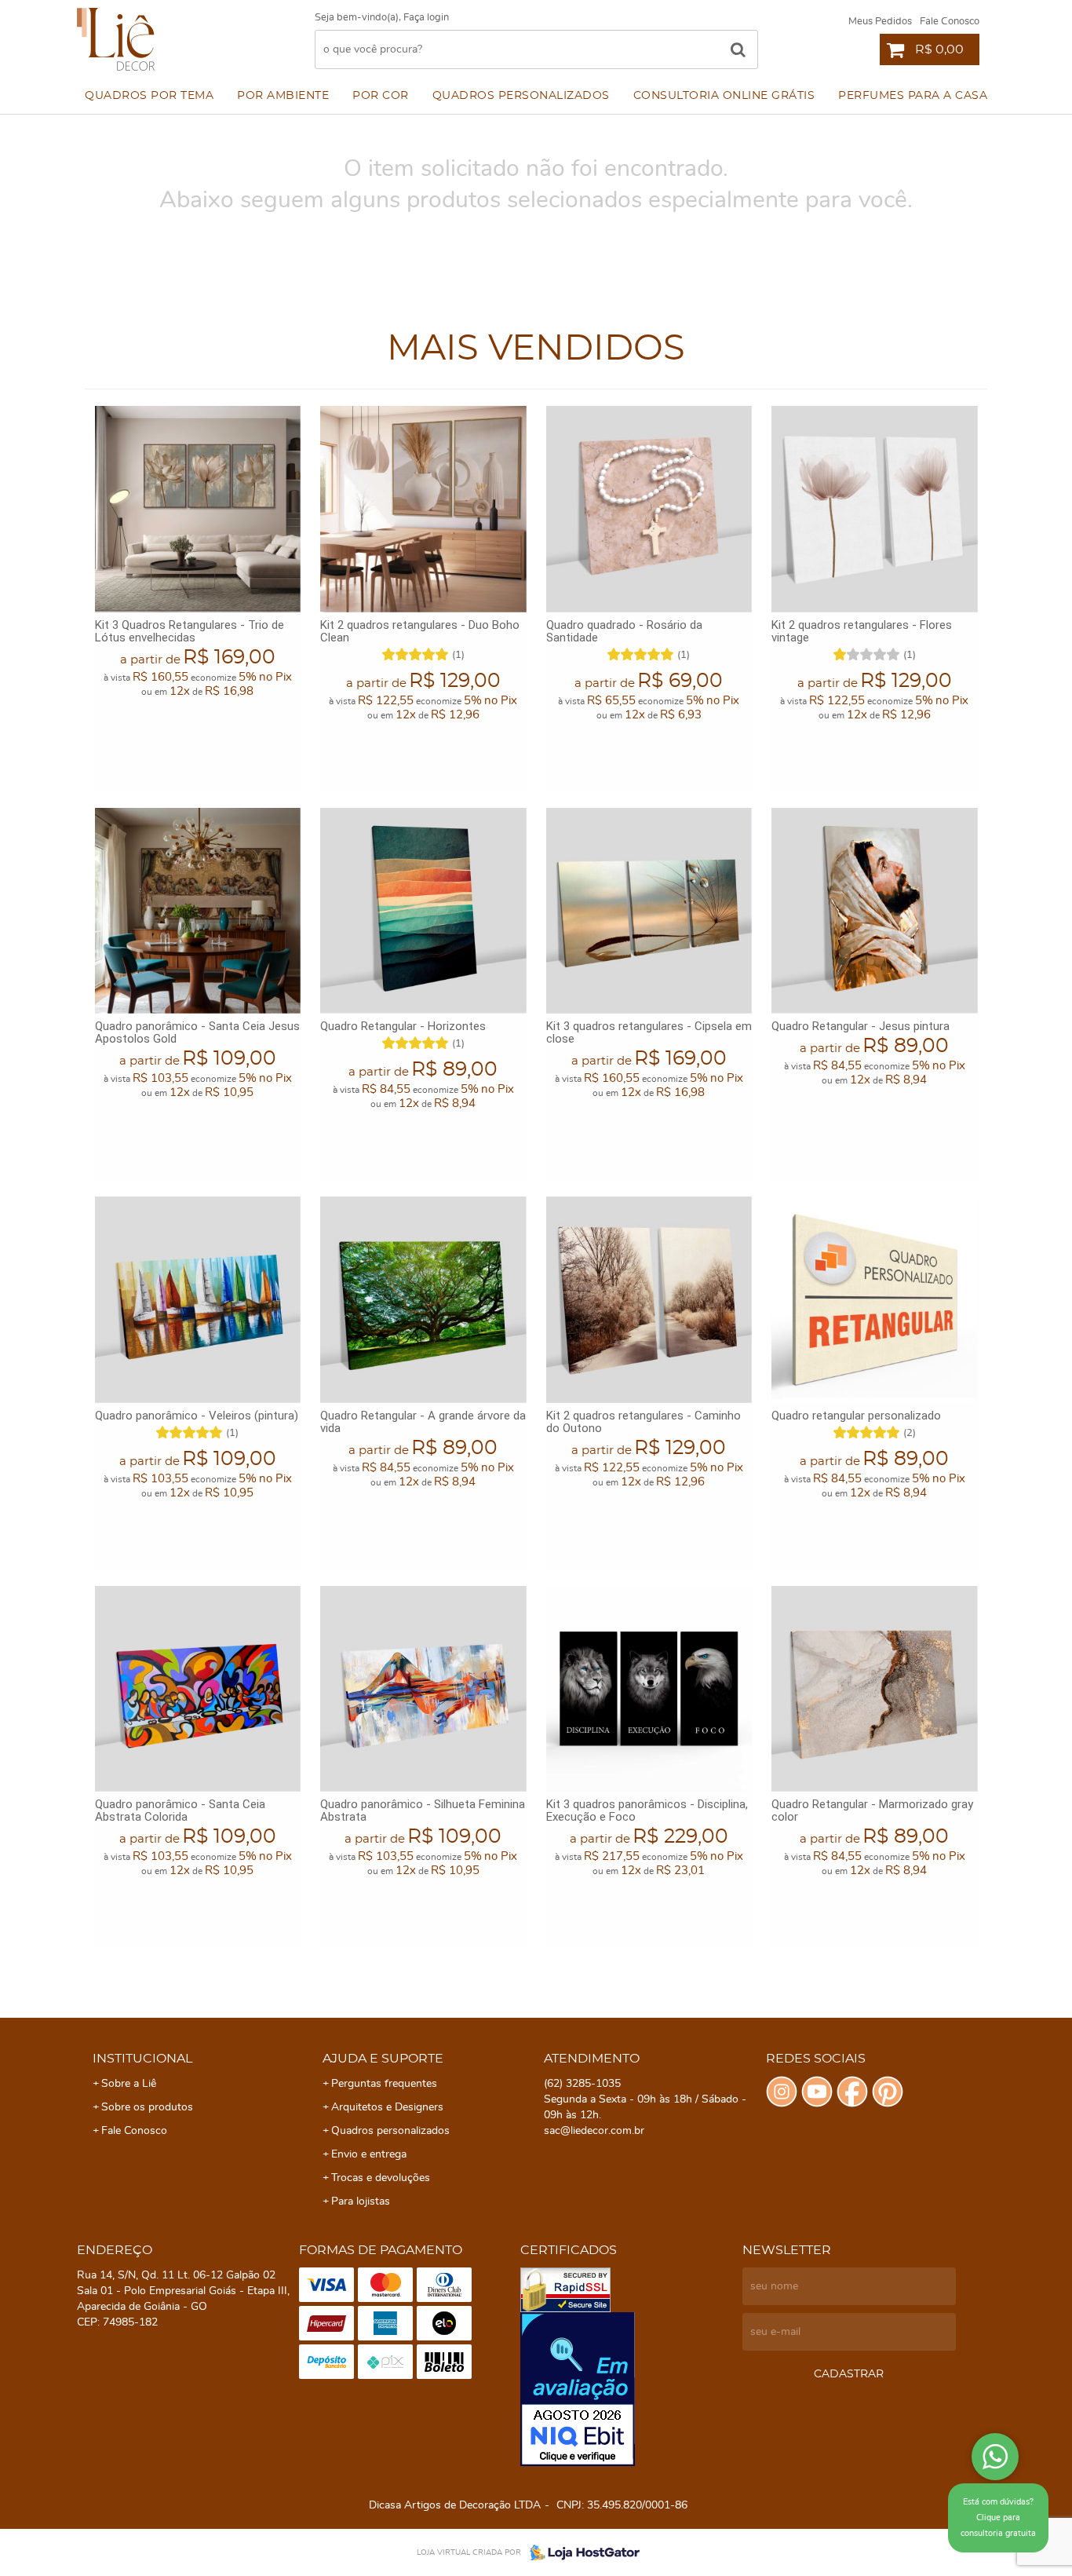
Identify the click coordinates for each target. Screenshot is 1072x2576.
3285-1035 (582, 2084)
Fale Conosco (950, 22)
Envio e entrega (369, 2154)
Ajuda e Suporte (383, 2059)
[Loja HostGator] (580, 2552)
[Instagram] (782, 2092)
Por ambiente (283, 96)
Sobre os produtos (147, 2107)
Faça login (426, 18)
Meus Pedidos (880, 22)
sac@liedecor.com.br (594, 2131)
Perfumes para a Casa (913, 96)
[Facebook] (852, 2092)
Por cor (381, 96)
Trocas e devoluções (381, 2178)
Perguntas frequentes (384, 2084)
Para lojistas (361, 2201)
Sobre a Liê (129, 2084)
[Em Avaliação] (627, 2389)
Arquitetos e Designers (387, 2107)
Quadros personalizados (521, 96)
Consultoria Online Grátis (724, 96)
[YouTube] (817, 2092)
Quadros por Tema (149, 96)
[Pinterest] (888, 2092)
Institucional (142, 2059)
